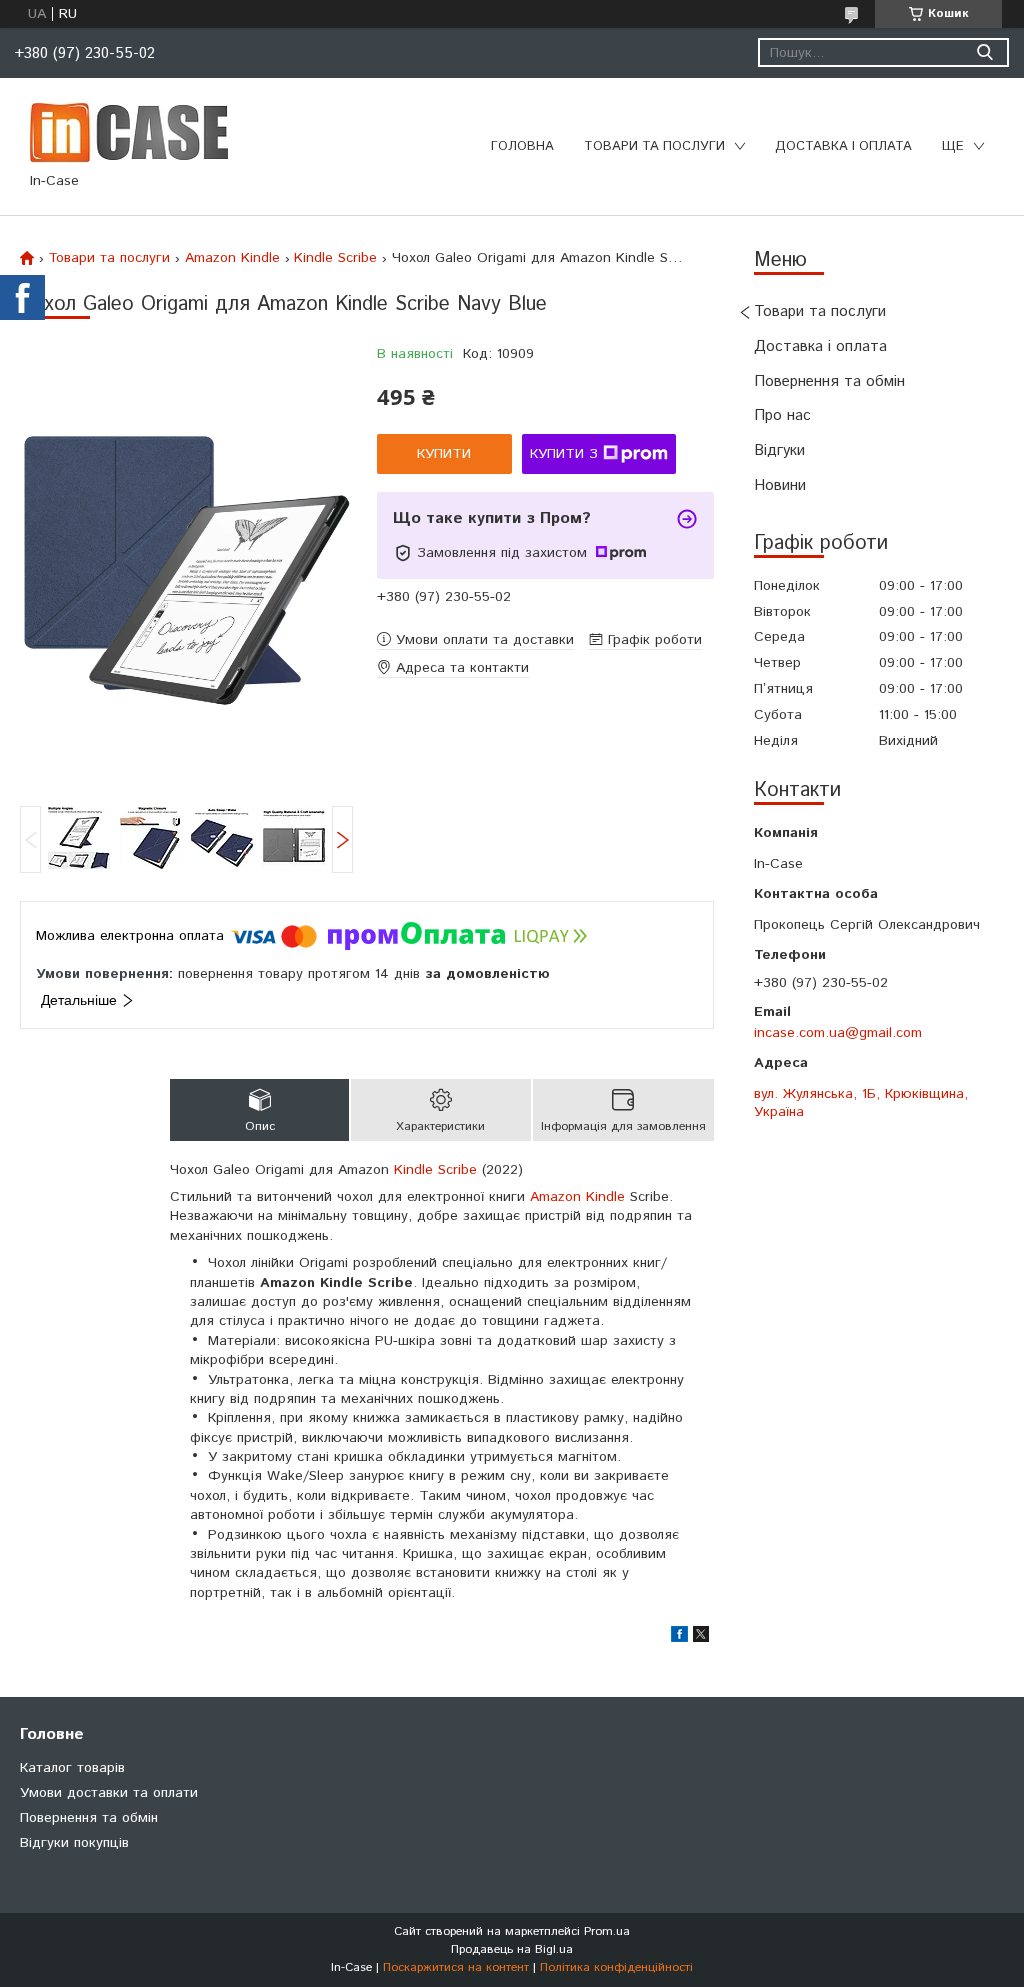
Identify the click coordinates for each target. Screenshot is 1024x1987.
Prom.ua (607, 1931)
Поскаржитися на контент (456, 1967)
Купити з (564, 454)
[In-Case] (129, 132)
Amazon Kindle (232, 258)
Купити (444, 454)
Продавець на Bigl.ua (512, 1949)
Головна (522, 146)
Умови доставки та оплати (109, 1793)
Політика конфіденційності (616, 1967)
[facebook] (679, 1638)
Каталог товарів (72, 1768)
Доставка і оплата (843, 146)
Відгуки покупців (74, 1843)
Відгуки (779, 450)
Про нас (782, 415)
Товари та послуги (654, 146)
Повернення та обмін (829, 381)
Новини (780, 485)
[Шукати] (984, 52)
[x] (701, 1638)
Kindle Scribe (335, 258)
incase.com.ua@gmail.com (838, 1033)
